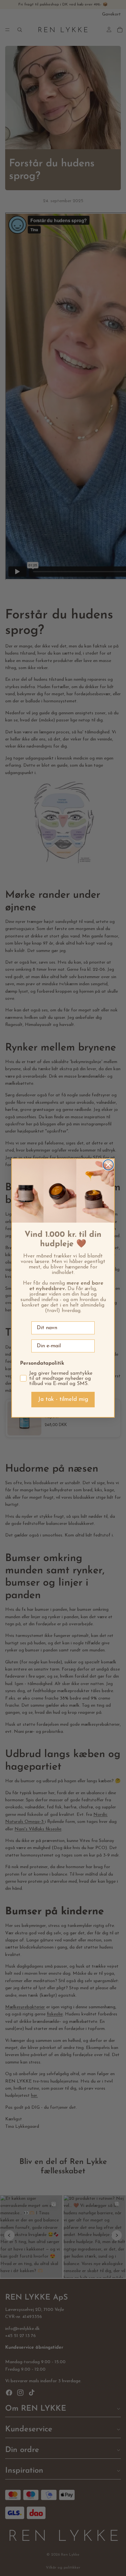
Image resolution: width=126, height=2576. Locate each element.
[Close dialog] (108, 1165)
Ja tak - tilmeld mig (63, 1400)
